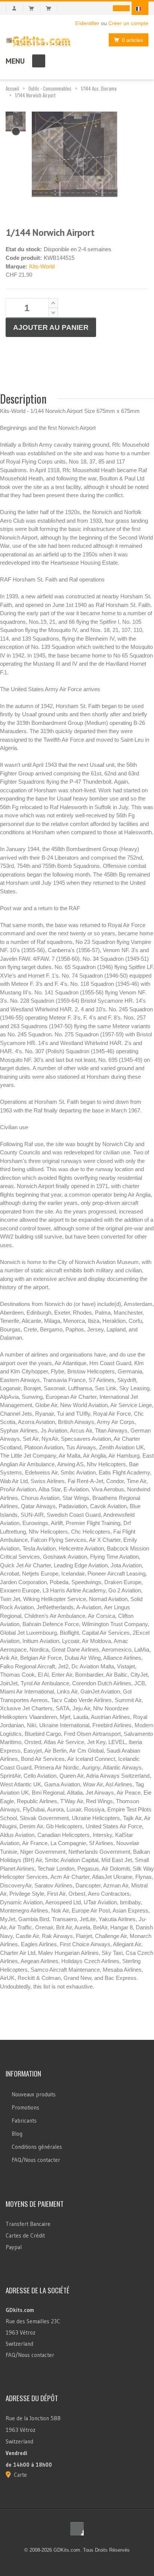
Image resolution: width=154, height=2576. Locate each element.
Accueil (12, 88)
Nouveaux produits (34, 2094)
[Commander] (52, 8)
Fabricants (24, 2121)
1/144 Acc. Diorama (99, 88)
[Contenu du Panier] (35, 8)
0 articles (133, 40)
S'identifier (87, 23)
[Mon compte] (14, 8)
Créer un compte (128, 23)
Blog (17, 2134)
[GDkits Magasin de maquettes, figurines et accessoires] (38, 40)
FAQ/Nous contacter (36, 2160)
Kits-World (42, 266)
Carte (20, 2475)
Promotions (25, 2107)
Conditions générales (37, 2147)
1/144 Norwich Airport (35, 95)
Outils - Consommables (50, 88)
